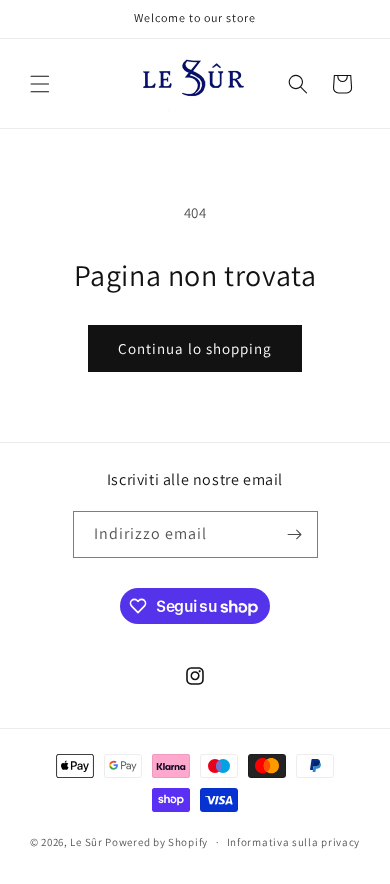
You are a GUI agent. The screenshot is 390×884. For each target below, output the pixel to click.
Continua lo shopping (195, 348)
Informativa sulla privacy (294, 842)
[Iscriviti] (295, 534)
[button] (40, 84)
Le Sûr (86, 842)
